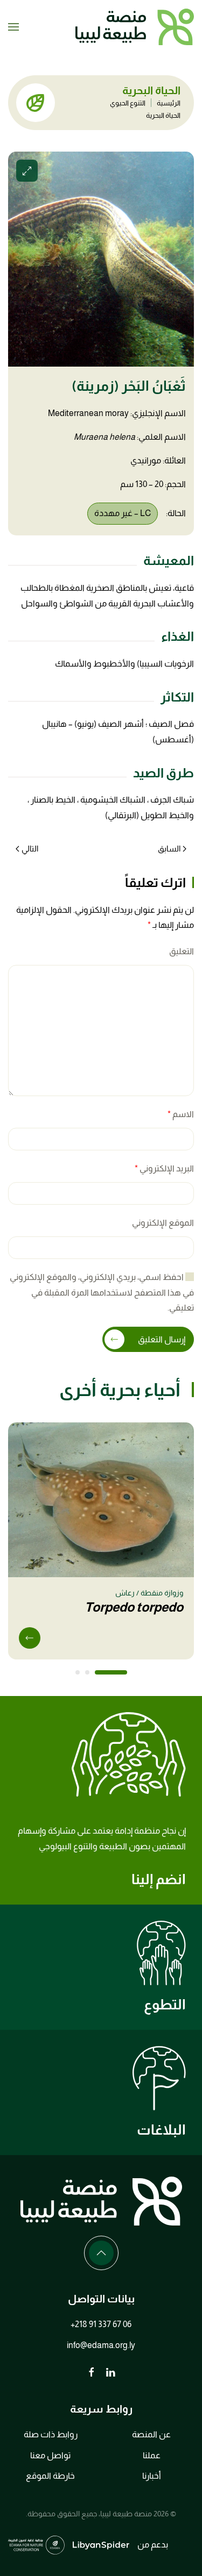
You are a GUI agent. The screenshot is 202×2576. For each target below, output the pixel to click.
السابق (169, 849)
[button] (13, 27)
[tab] (111, 1672)
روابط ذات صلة (51, 2434)
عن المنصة (151, 2434)
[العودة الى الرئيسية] (135, 27)
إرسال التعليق (162, 1339)
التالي (30, 849)
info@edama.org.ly (101, 2345)
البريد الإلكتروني (164, 1168)
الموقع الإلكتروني (163, 1223)
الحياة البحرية (163, 115)
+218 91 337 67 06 (101, 2324)
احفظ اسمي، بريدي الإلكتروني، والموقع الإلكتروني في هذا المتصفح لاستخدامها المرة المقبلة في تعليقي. (102, 1293)
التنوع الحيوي (128, 103)
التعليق (182, 951)
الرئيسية (169, 103)
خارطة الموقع (50, 2476)
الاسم (181, 1114)
